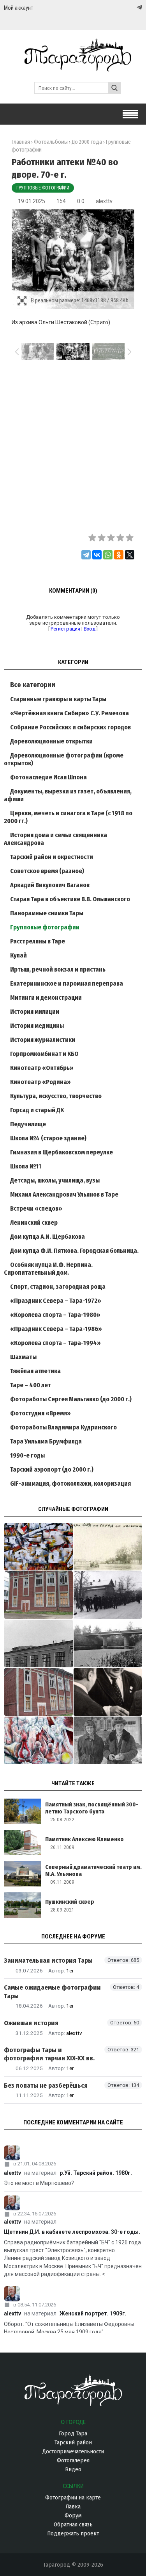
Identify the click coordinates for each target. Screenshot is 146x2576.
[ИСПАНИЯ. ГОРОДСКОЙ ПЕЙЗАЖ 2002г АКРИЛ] (39, 1547)
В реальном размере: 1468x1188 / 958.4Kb (80, 300)
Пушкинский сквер (70, 1902)
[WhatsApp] (108, 555)
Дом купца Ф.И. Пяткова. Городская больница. (74, 1251)
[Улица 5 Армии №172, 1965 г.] (108, 1740)
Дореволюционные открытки (51, 741)
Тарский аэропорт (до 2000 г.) (52, 1469)
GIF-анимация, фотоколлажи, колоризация (70, 1484)
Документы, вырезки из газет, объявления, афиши (68, 795)
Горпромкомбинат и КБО (44, 1054)
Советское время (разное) (47, 871)
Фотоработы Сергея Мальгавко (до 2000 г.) (71, 1399)
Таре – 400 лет (31, 1385)
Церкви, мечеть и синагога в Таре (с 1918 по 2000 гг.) (68, 817)
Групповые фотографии (43, 188)
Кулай (18, 955)
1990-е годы (27, 1455)
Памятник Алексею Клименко (84, 1839)
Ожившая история (31, 2023)
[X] (130, 555)
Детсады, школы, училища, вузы (55, 1180)
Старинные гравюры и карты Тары (58, 699)
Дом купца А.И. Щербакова (47, 1237)
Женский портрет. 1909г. (93, 2313)
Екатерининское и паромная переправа (67, 983)
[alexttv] (73, 2153)
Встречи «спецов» (36, 1209)
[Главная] (73, 68)
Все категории (33, 685)
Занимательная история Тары (48, 1961)
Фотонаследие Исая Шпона (48, 777)
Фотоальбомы (51, 142)
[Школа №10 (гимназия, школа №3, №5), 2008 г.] (39, 1595)
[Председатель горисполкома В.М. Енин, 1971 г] (108, 1692)
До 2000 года (87, 142)
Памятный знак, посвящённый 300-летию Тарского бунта (92, 1808)
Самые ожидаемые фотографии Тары (52, 1992)
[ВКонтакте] (97, 555)
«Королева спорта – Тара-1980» (55, 1315)
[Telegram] (139, 7)
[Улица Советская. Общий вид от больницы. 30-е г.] (108, 1547)
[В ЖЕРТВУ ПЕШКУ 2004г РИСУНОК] (39, 1740)
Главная (21, 142)
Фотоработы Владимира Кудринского (63, 1427)
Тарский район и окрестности (52, 857)
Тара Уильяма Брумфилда (46, 1441)
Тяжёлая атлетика (35, 1371)
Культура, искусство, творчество (56, 1096)
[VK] (123, 8)
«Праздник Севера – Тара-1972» (56, 1301)
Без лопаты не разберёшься (46, 2086)
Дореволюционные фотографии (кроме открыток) (64, 759)
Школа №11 (26, 1166)
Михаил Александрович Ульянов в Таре (64, 1194)
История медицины (37, 1026)
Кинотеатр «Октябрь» (42, 1068)
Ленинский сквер (34, 1223)
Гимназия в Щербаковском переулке (62, 1152)
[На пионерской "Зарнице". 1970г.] (108, 1595)
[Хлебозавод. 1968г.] (39, 1643)
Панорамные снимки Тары (47, 913)
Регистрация (65, 629)
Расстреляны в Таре (38, 941)
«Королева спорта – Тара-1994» (55, 1343)
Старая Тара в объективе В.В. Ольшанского (70, 899)
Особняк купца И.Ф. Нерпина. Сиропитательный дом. (48, 1269)
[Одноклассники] (119, 555)
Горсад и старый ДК (37, 1110)
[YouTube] (131, 8)
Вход (90, 629)
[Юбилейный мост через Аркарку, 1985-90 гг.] (108, 1643)
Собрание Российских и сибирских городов (70, 727)
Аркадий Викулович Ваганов (50, 885)
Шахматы (23, 1357)
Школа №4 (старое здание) (48, 1138)
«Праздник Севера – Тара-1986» (56, 1329)
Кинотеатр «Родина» (40, 1082)
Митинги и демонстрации (46, 998)
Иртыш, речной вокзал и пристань (58, 969)
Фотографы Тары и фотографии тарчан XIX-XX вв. (49, 2054)
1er (70, 1970)
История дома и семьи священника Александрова (55, 839)
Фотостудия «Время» (40, 1413)
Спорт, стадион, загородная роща (58, 1287)
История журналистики (43, 1040)
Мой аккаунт (18, 8)
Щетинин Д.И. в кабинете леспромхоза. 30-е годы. (72, 2232)
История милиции (35, 1012)
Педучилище (28, 1124)
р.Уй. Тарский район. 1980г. (96, 2173)
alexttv (104, 201)
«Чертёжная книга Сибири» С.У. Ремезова (69, 713)
